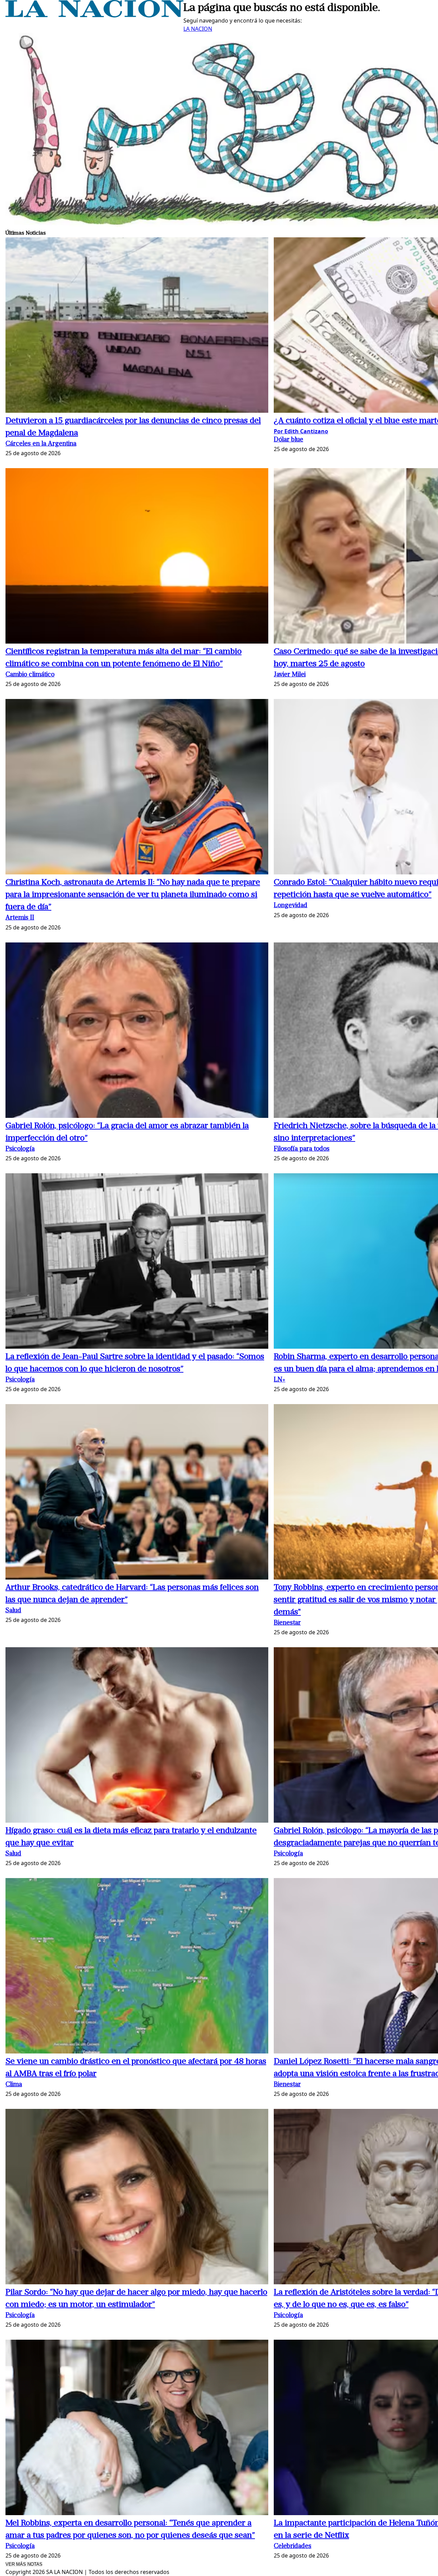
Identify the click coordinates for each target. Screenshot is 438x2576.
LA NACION (198, 29)
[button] (137, 326)
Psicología (20, 1149)
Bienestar (287, 1623)
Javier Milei (290, 675)
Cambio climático (30, 675)
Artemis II (20, 918)
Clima (14, 2085)
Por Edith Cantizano (301, 431)
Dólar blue (288, 440)
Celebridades (293, 2546)
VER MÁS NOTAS (24, 2564)
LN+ (280, 1380)
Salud (13, 1611)
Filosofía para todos (302, 1149)
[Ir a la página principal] (94, 15)
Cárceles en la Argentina (41, 444)
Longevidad (291, 906)
